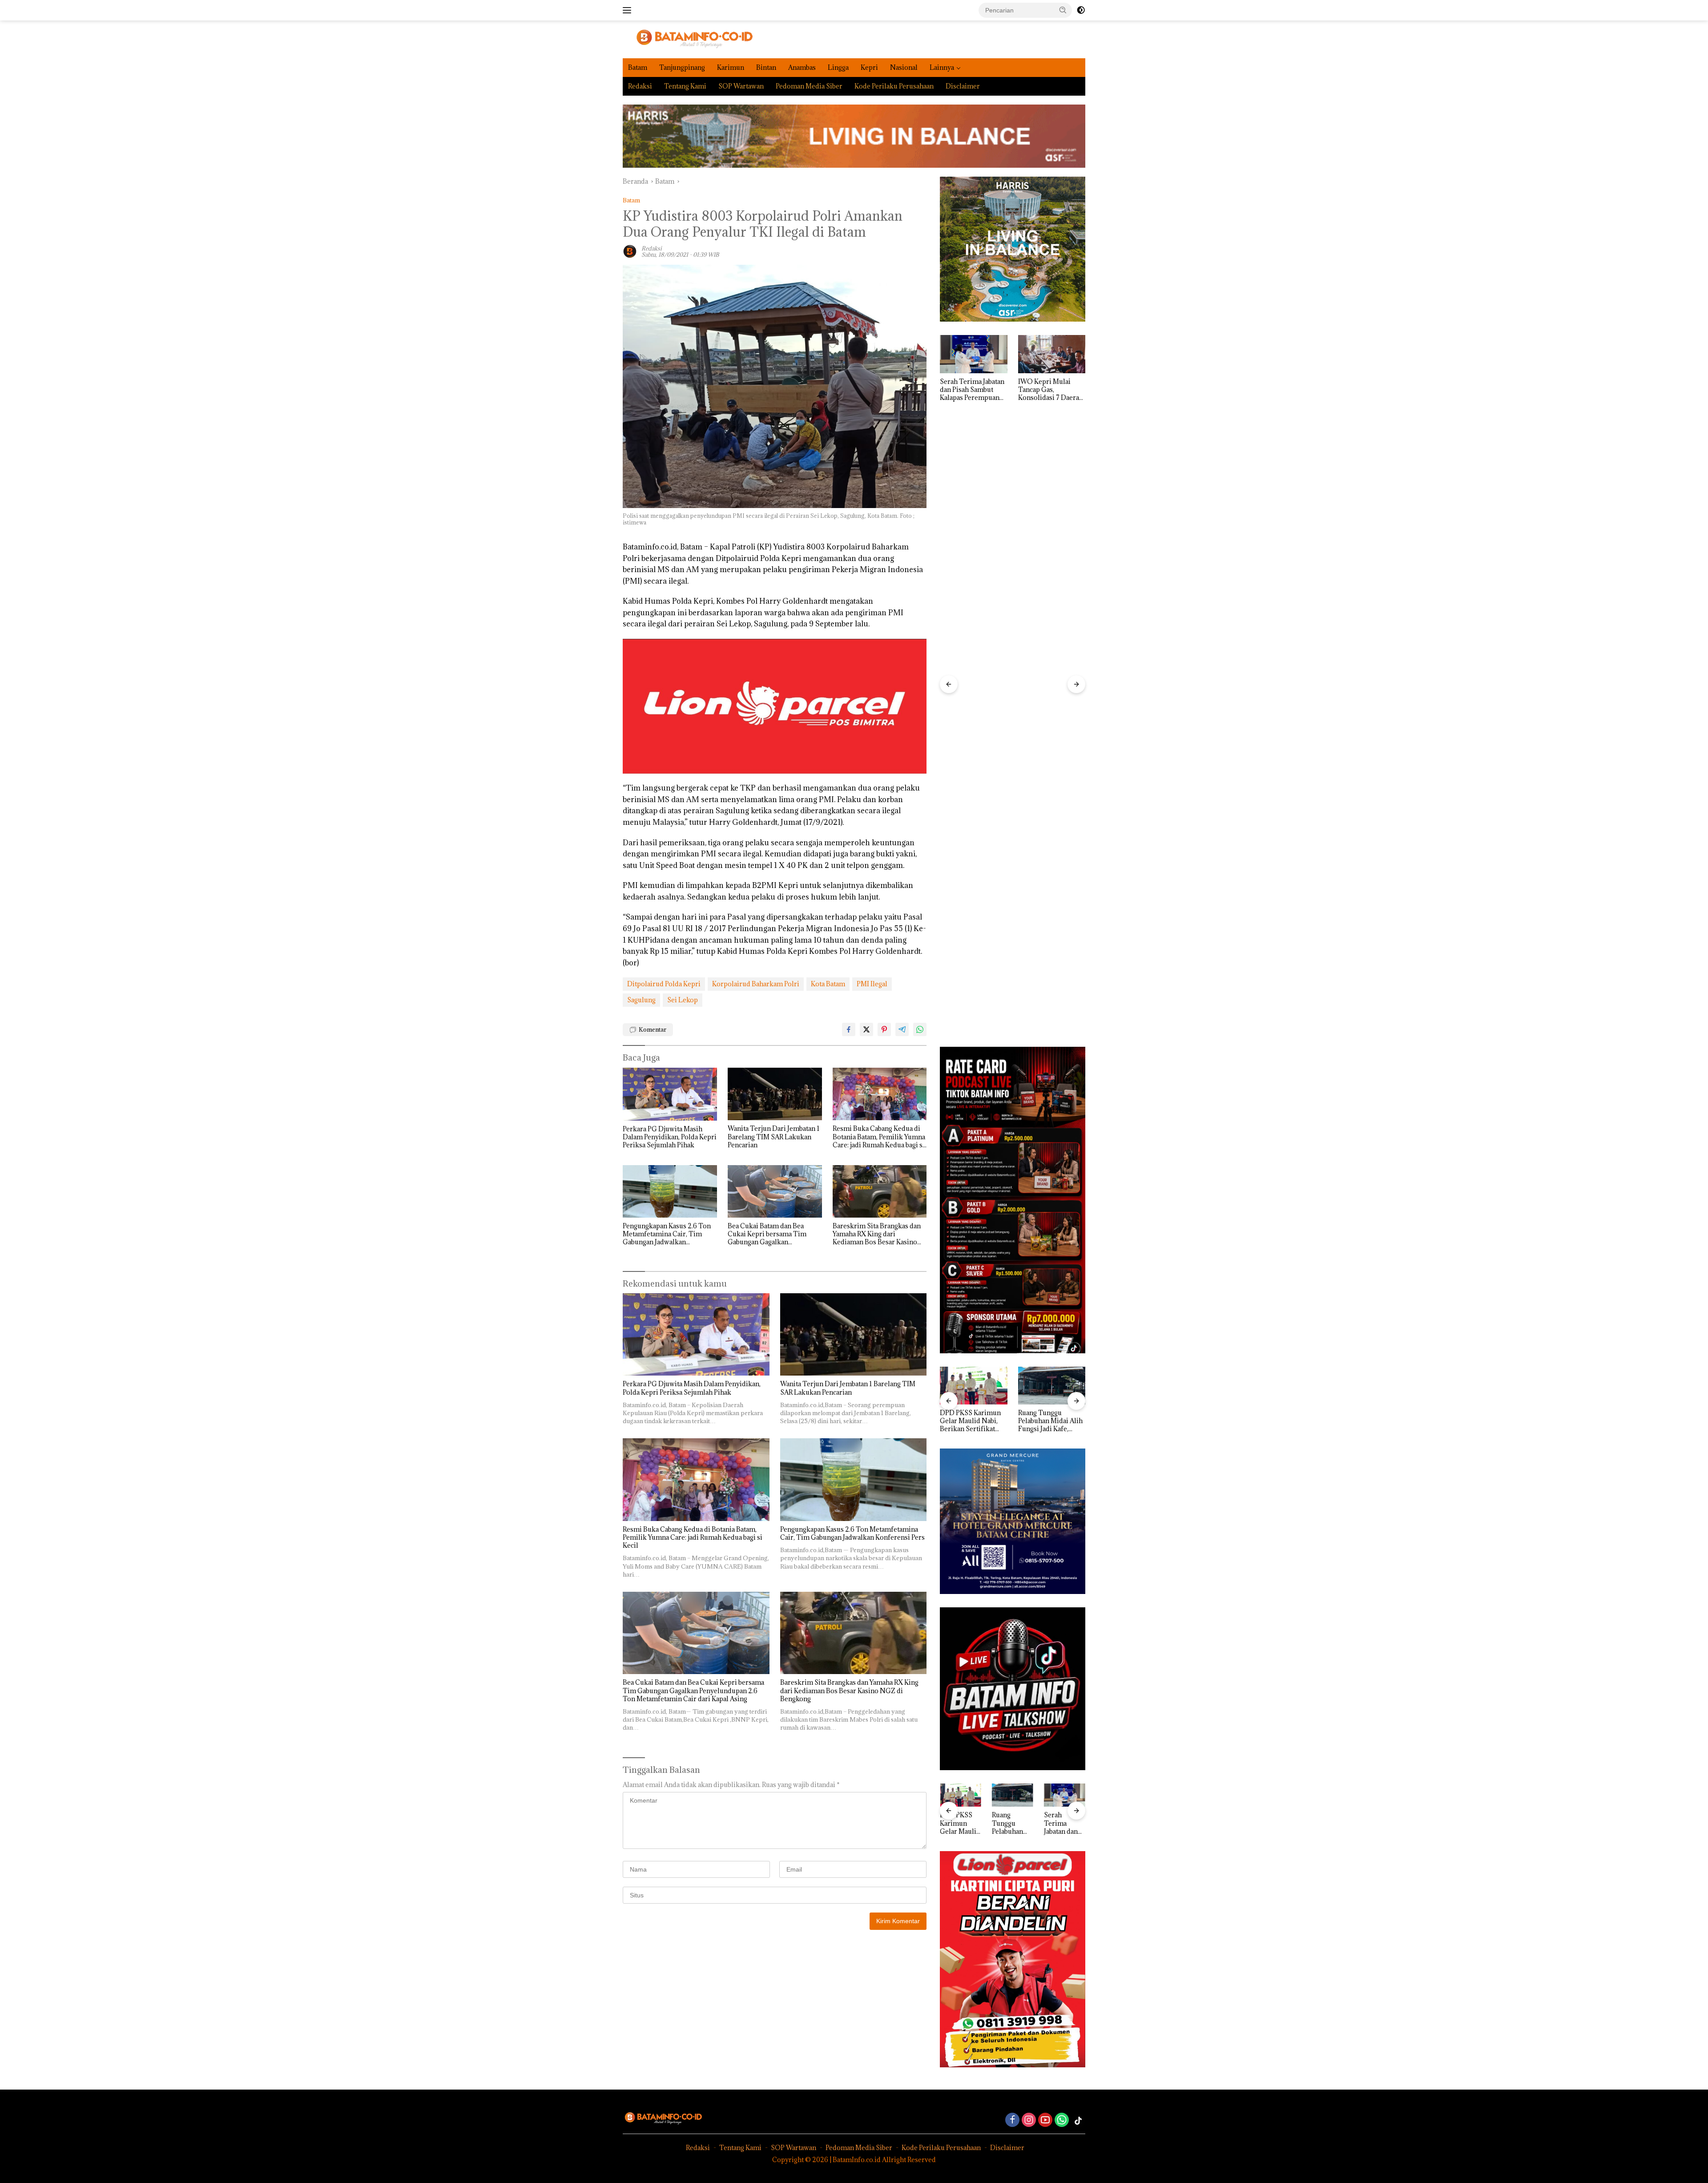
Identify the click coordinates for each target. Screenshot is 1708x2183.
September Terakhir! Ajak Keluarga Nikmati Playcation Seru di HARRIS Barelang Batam (1050, 390)
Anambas (802, 67)
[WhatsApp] (1062, 2120)
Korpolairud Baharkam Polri (756, 984)
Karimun (731, 67)
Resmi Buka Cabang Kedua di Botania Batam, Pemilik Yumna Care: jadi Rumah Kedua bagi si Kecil (879, 1137)
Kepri (869, 67)
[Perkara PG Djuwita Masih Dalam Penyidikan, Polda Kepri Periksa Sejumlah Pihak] (670, 1094)
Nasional (904, 67)
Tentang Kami (685, 86)
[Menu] (629, 10)
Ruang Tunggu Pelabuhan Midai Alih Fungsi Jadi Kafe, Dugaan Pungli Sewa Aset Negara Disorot (972, 1421)
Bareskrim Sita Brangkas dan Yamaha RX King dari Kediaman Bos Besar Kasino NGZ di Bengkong (877, 1234)
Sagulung (641, 1000)
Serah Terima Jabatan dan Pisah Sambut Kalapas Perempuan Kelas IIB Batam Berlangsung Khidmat (1051, 1421)
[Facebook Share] (849, 1029)
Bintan (766, 67)
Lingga (838, 67)
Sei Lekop (683, 1000)
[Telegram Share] (902, 1029)
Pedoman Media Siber (809, 86)
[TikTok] (1078, 2121)
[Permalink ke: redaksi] (630, 251)
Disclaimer (963, 86)
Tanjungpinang (682, 67)
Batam (638, 67)
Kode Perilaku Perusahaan (894, 86)
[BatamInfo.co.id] (688, 38)
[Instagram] (1029, 2120)
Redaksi (640, 86)
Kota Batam (828, 984)
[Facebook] (1012, 2120)
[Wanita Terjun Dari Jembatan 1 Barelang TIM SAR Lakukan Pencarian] (775, 1094)
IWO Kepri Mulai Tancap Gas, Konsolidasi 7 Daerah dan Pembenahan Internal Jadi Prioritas (973, 390)
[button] (1063, 10)
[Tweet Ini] (866, 1029)
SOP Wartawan (741, 86)
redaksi (652, 248)
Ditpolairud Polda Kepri (664, 984)
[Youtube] (1045, 2120)
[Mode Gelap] (1081, 10)
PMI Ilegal (872, 984)
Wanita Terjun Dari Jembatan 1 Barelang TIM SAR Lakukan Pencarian (774, 1137)
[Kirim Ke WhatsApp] (920, 1029)
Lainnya (942, 67)
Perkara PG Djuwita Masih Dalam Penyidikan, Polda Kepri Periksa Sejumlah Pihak (670, 1137)
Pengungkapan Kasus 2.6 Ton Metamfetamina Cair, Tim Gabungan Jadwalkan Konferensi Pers (667, 1234)
